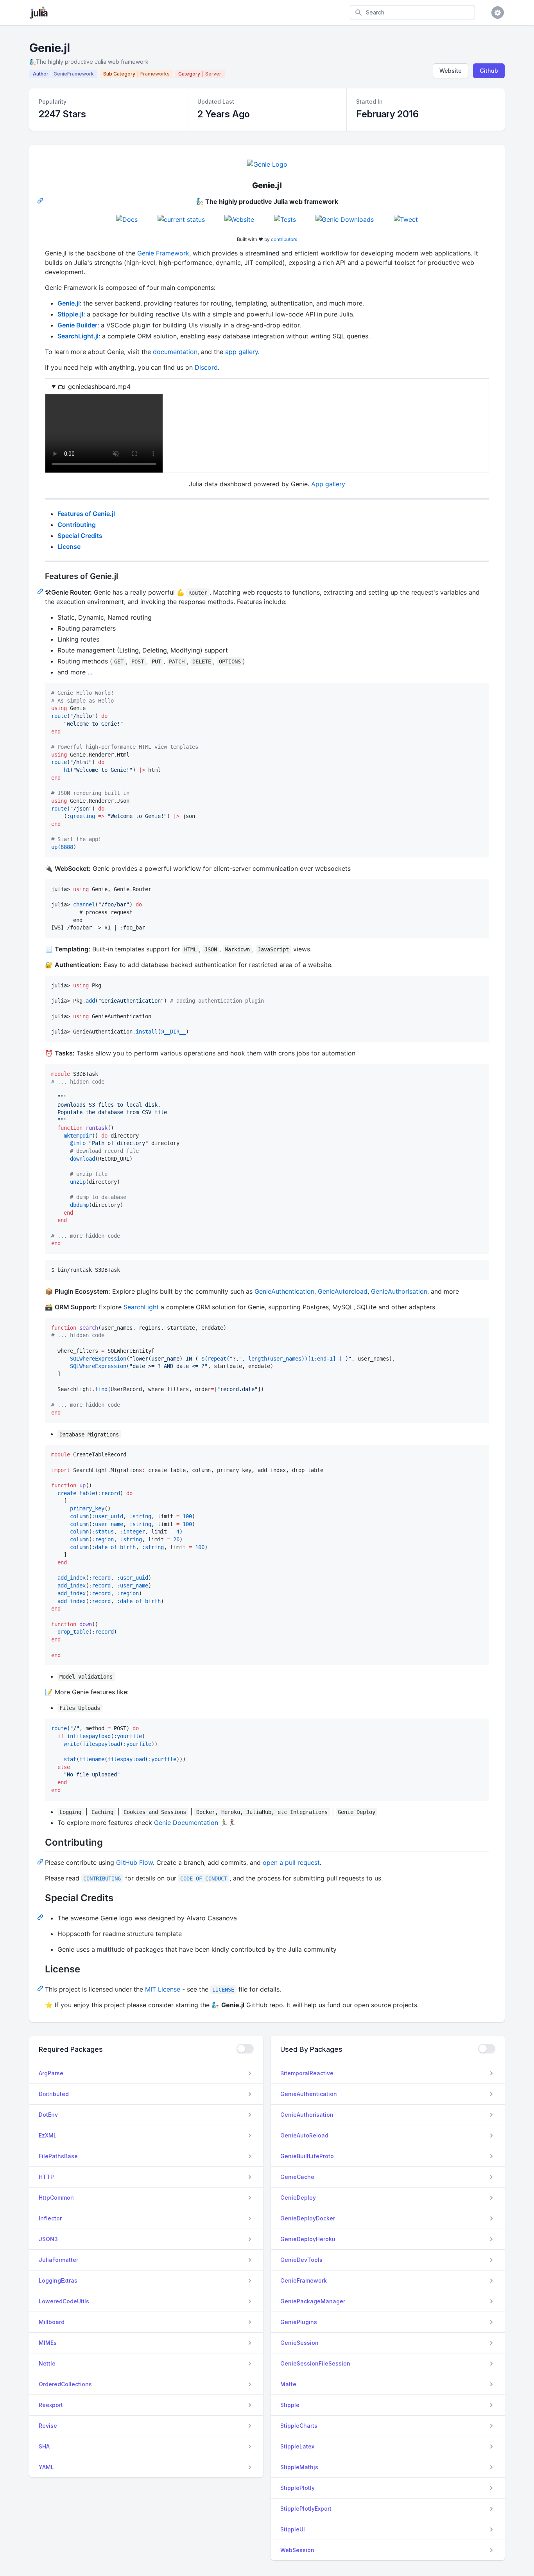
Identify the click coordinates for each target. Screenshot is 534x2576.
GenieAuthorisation (399, 1291)
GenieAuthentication (284, 1291)
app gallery (242, 352)
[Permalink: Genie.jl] (41, 200)
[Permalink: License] (41, 1988)
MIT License (163, 1989)
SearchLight (141, 1307)
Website (451, 71)
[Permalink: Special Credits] (41, 1917)
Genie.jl (69, 303)
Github (489, 71)
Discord (206, 367)
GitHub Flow (134, 1862)
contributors (284, 239)
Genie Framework (163, 253)
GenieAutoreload (343, 1291)
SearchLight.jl (78, 336)
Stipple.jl (70, 314)
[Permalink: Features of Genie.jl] (41, 591)
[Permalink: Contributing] (41, 1861)
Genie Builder (77, 325)
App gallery (328, 484)
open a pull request (291, 1862)
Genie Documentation (186, 1823)
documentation (175, 352)
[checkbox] (245, 2049)
